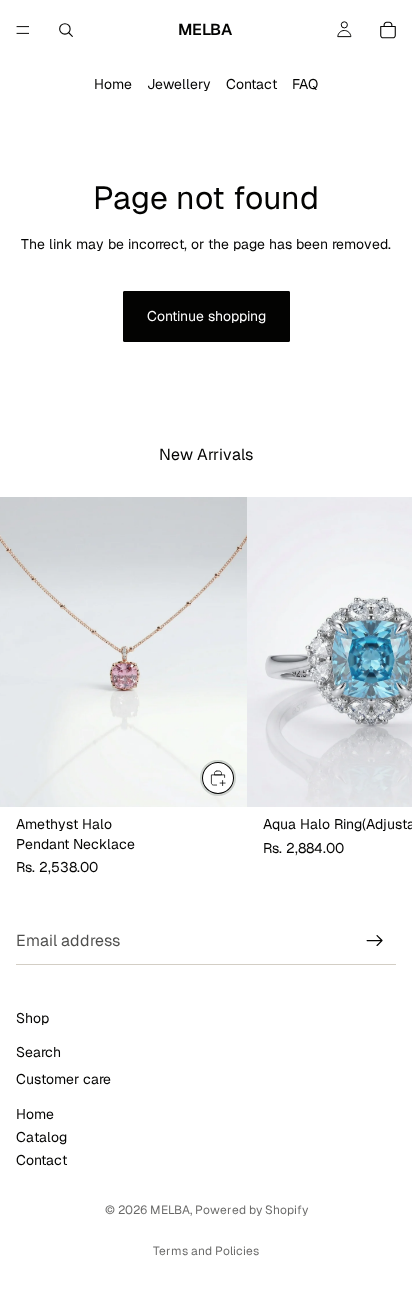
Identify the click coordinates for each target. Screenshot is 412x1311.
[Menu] (23, 30)
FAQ (305, 84)
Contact (251, 84)
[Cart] (388, 30)
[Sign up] (375, 941)
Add (235, 777)
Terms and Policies (206, 1251)
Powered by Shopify (251, 1210)
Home (113, 84)
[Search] (66, 30)
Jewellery (179, 84)
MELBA (170, 1210)
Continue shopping (206, 316)
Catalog (41, 1137)
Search (38, 1052)
